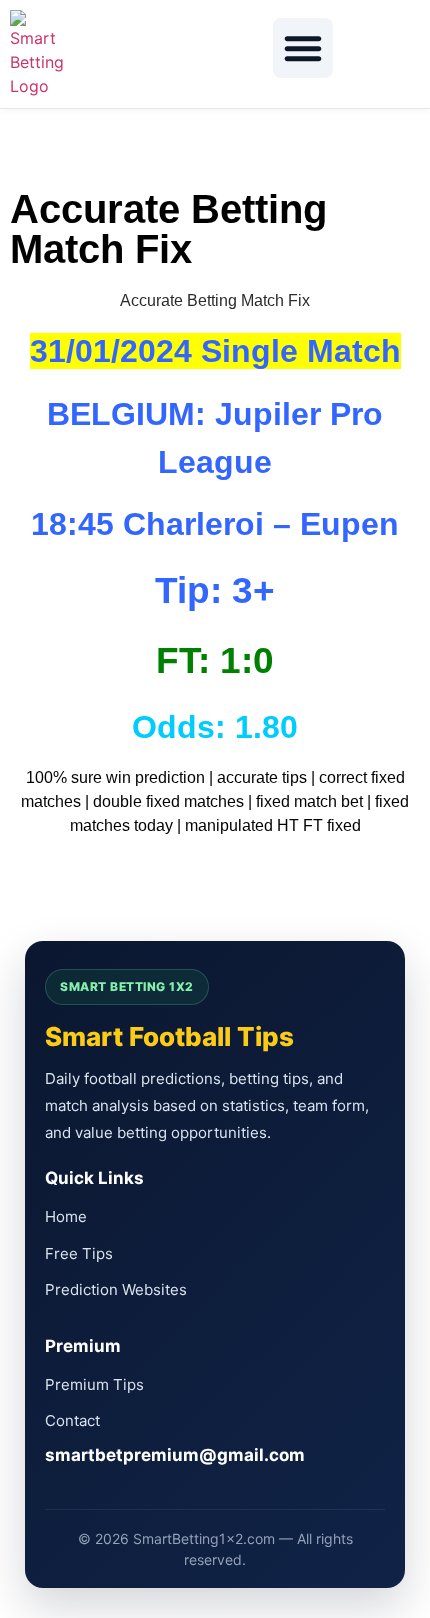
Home (66, 1216)
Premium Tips (94, 1384)
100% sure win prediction (115, 777)
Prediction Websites (116, 1289)
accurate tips (262, 777)
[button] (303, 48)
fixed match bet (309, 801)
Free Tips (79, 1253)
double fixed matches (168, 801)
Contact (72, 1420)
